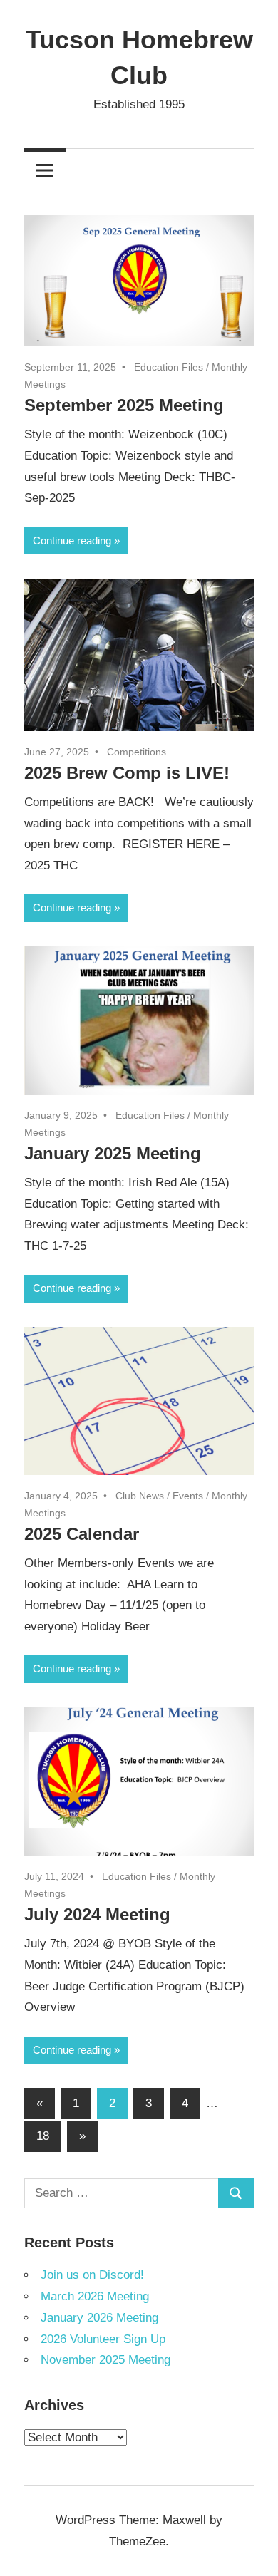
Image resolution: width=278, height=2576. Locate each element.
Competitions (137, 752)
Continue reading (72, 540)
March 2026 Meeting (95, 2296)
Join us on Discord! (92, 2275)
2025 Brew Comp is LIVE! (127, 773)
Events (188, 1496)
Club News (140, 1496)
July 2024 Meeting (97, 1914)
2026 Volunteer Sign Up (103, 2339)
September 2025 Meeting (124, 405)
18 (43, 2136)
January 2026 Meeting (99, 2318)
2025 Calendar (82, 1534)
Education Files (169, 367)
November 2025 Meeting (105, 2360)
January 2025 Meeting (113, 1153)
